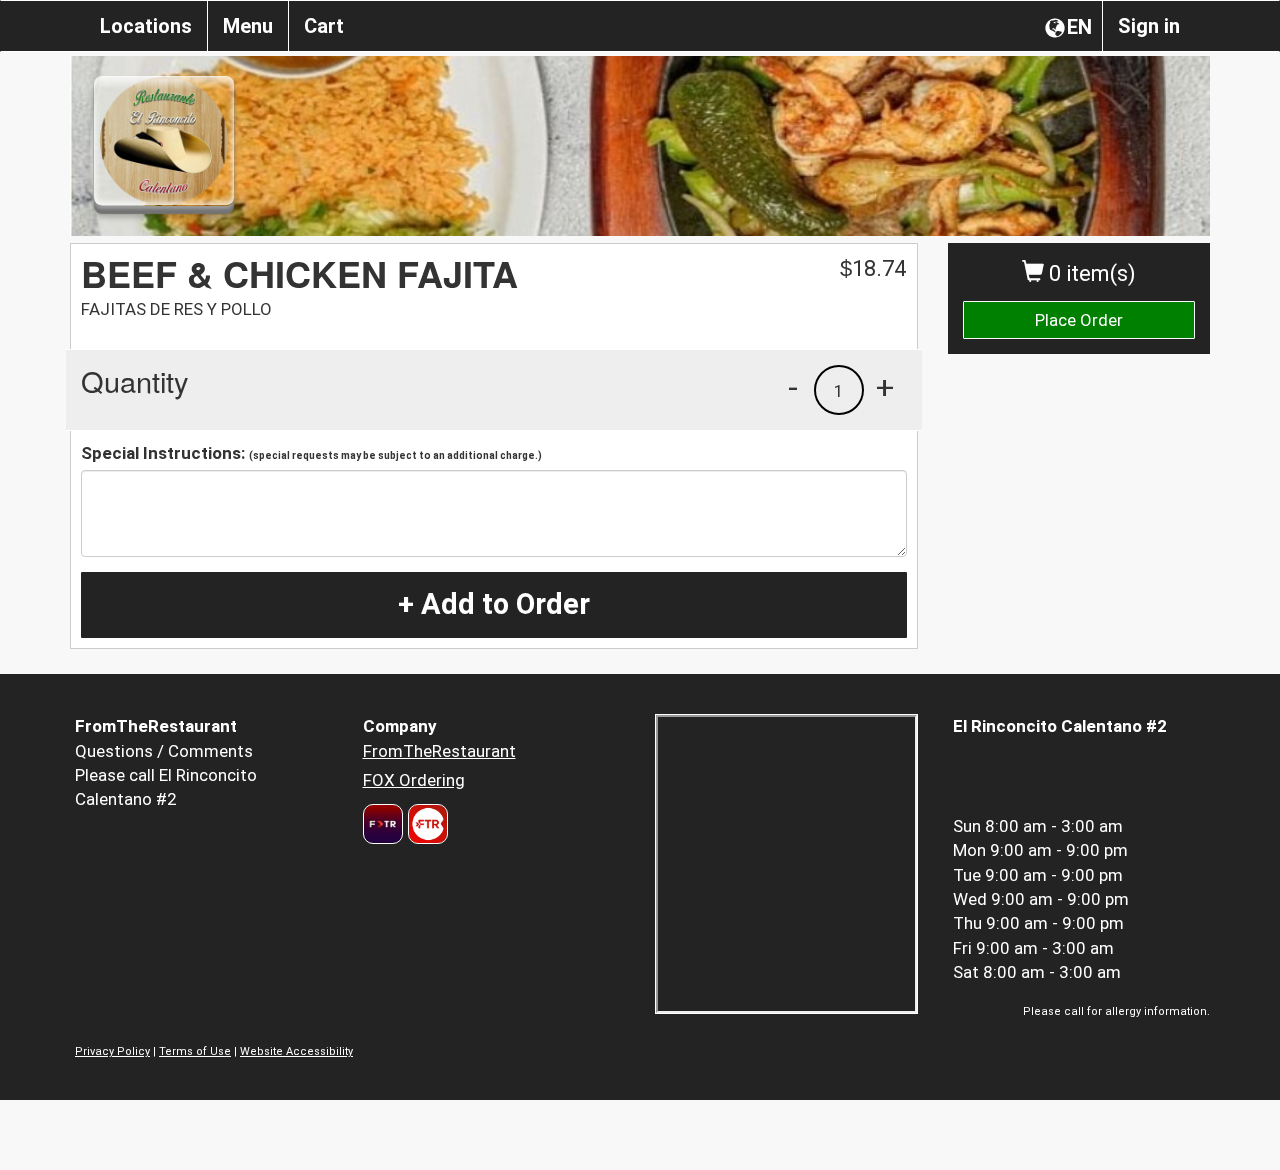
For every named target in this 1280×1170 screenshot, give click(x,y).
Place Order (1079, 320)
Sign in (1149, 26)
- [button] (793, 387)
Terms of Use (195, 1051)
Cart (324, 26)
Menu (248, 26)
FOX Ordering (414, 780)
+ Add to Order (494, 604)
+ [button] (885, 387)
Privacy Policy (112, 1051)
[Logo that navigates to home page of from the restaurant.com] (383, 824)
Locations (146, 26)
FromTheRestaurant (439, 751)
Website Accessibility (296, 1051)
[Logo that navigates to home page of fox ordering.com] (425, 824)
